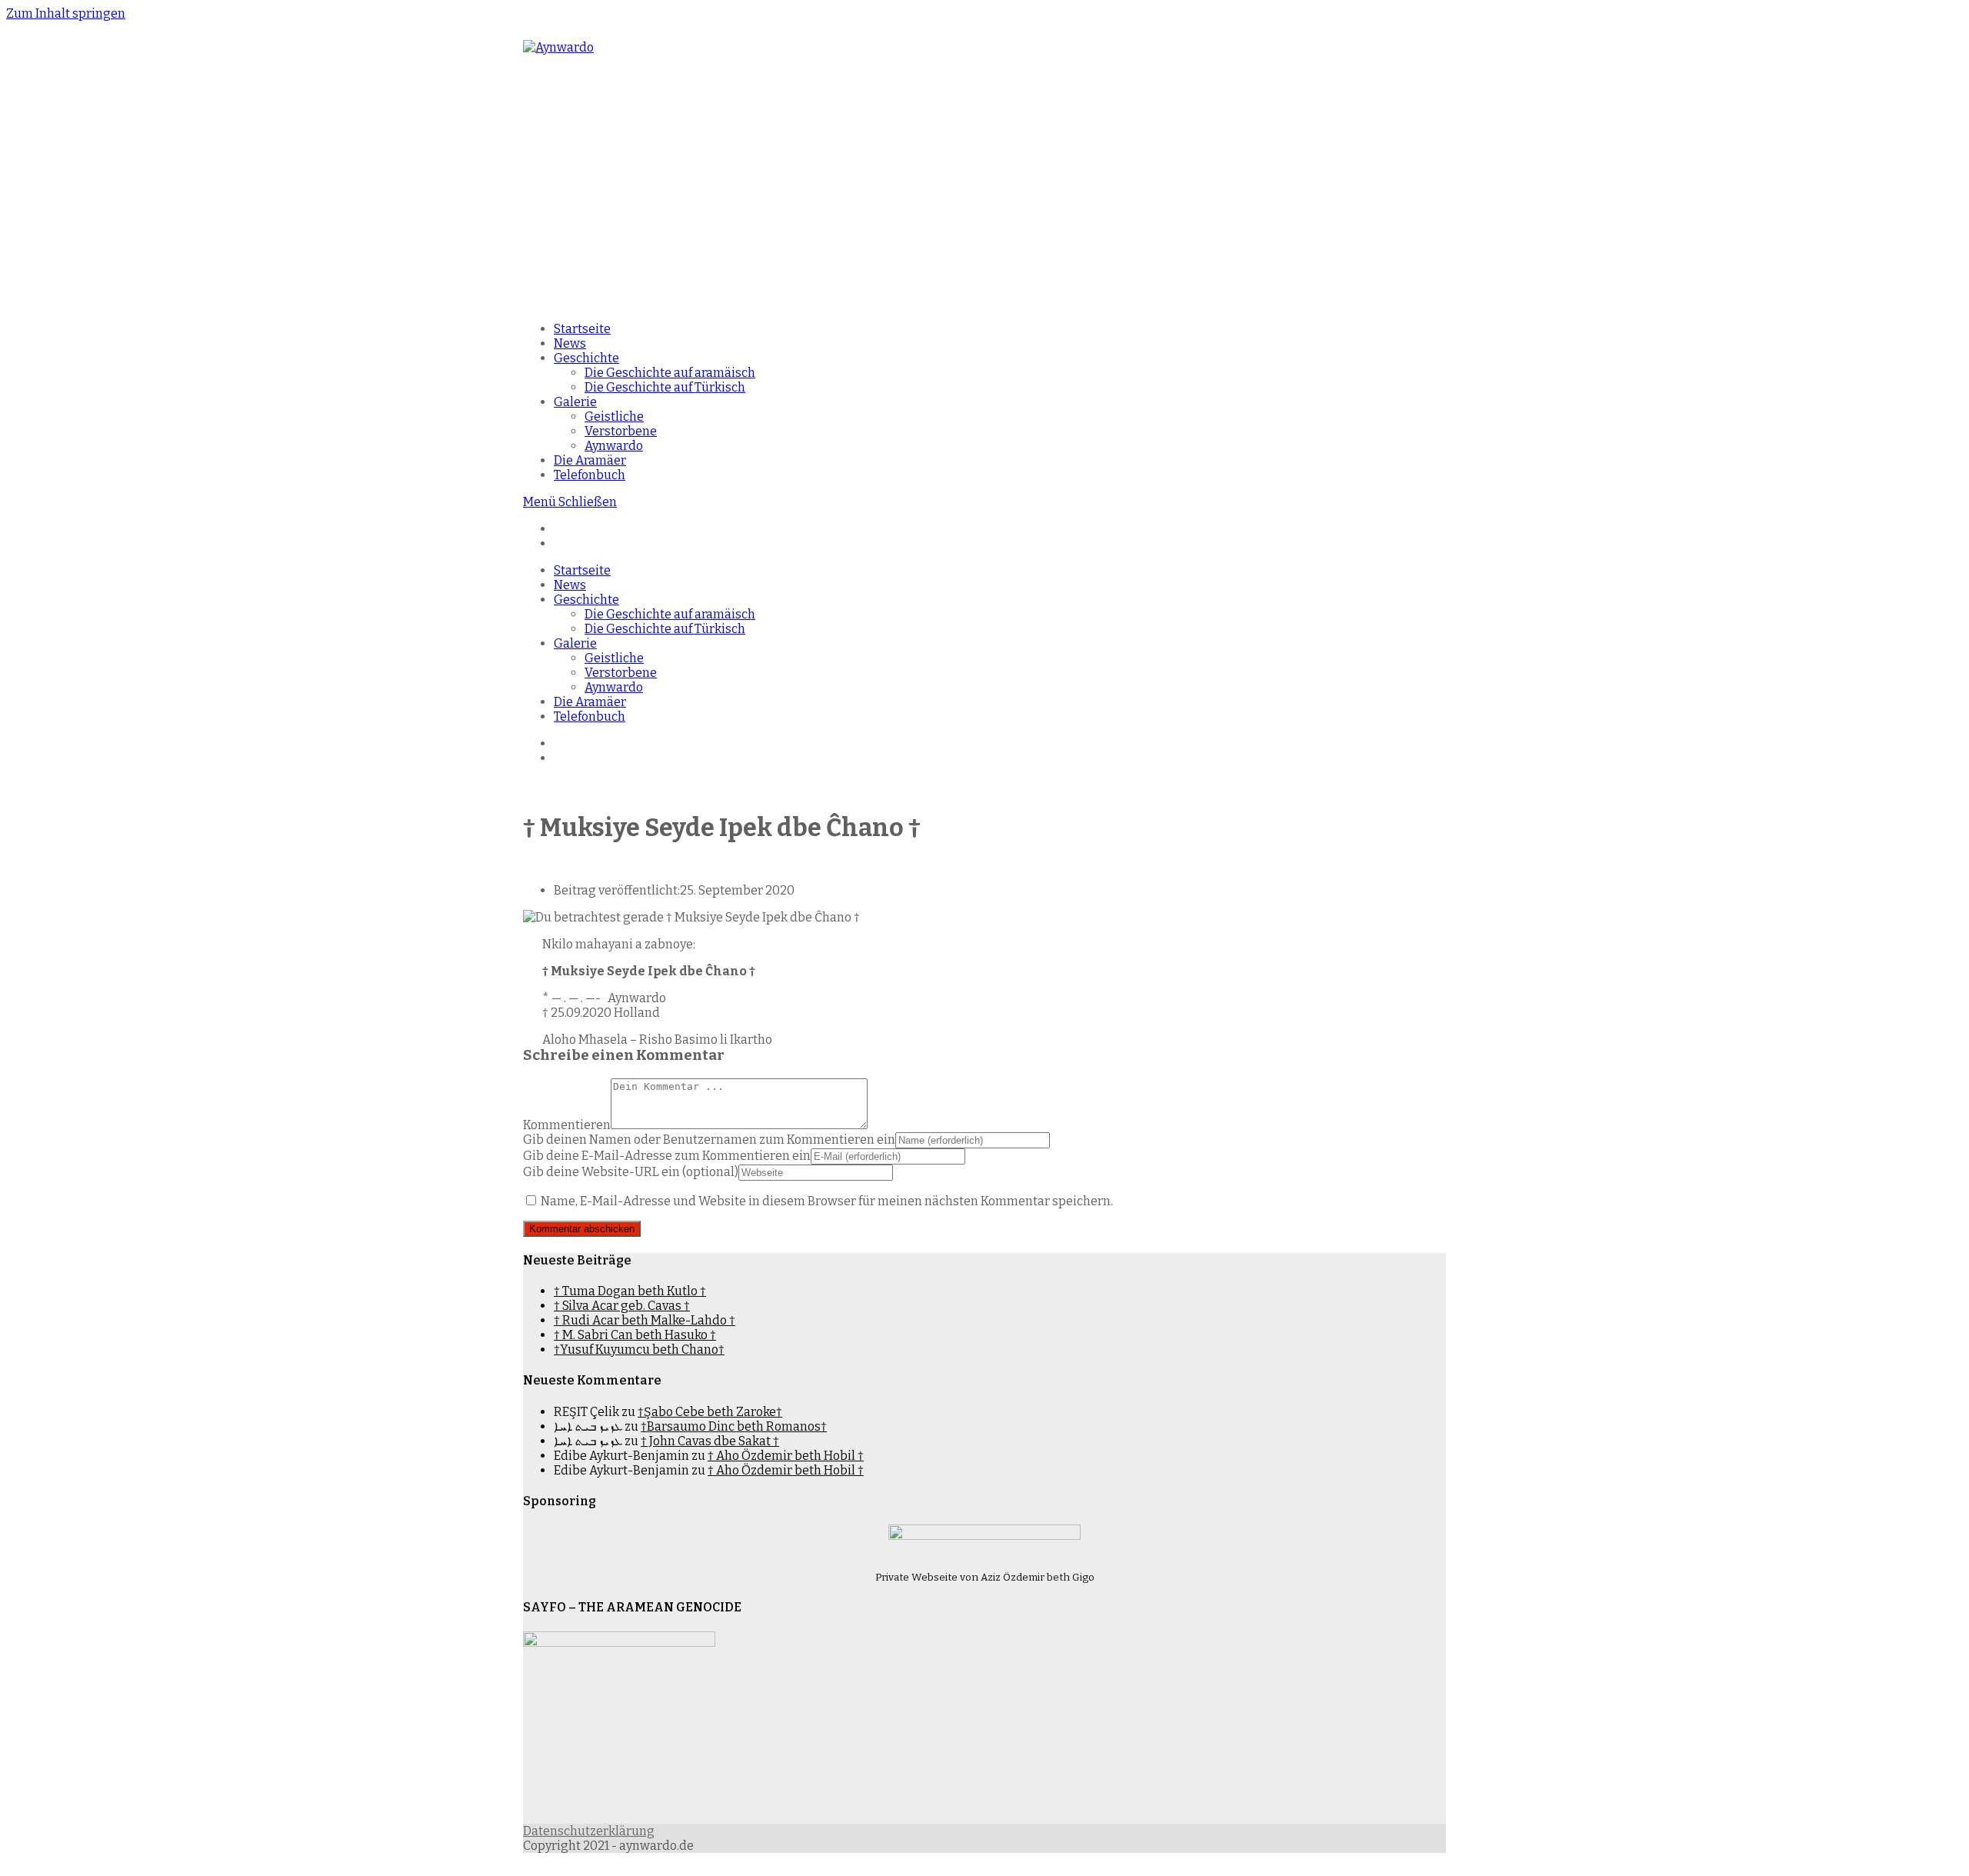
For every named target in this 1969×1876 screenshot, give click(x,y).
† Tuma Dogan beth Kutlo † (630, 1291)
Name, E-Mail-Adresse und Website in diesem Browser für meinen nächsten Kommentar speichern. (827, 1201)
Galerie (575, 643)
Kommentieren (567, 1125)
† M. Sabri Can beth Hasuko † (635, 1335)
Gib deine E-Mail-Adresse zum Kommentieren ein (667, 1156)
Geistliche (614, 658)
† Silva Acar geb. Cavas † (622, 1306)
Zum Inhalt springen (66, 13)
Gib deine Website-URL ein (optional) (631, 1172)
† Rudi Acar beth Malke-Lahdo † (645, 1320)
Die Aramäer (590, 702)
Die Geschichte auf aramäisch (670, 614)
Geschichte (586, 600)
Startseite (582, 570)
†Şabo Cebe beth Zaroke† (710, 1412)
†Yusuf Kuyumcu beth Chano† (639, 1350)
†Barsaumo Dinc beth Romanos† (734, 1426)
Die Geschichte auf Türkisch (665, 629)
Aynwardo (614, 687)
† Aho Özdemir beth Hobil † (786, 1456)
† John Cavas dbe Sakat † (710, 1441)
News (570, 585)
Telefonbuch (590, 716)
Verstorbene (621, 673)
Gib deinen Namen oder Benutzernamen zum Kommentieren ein (709, 1140)
